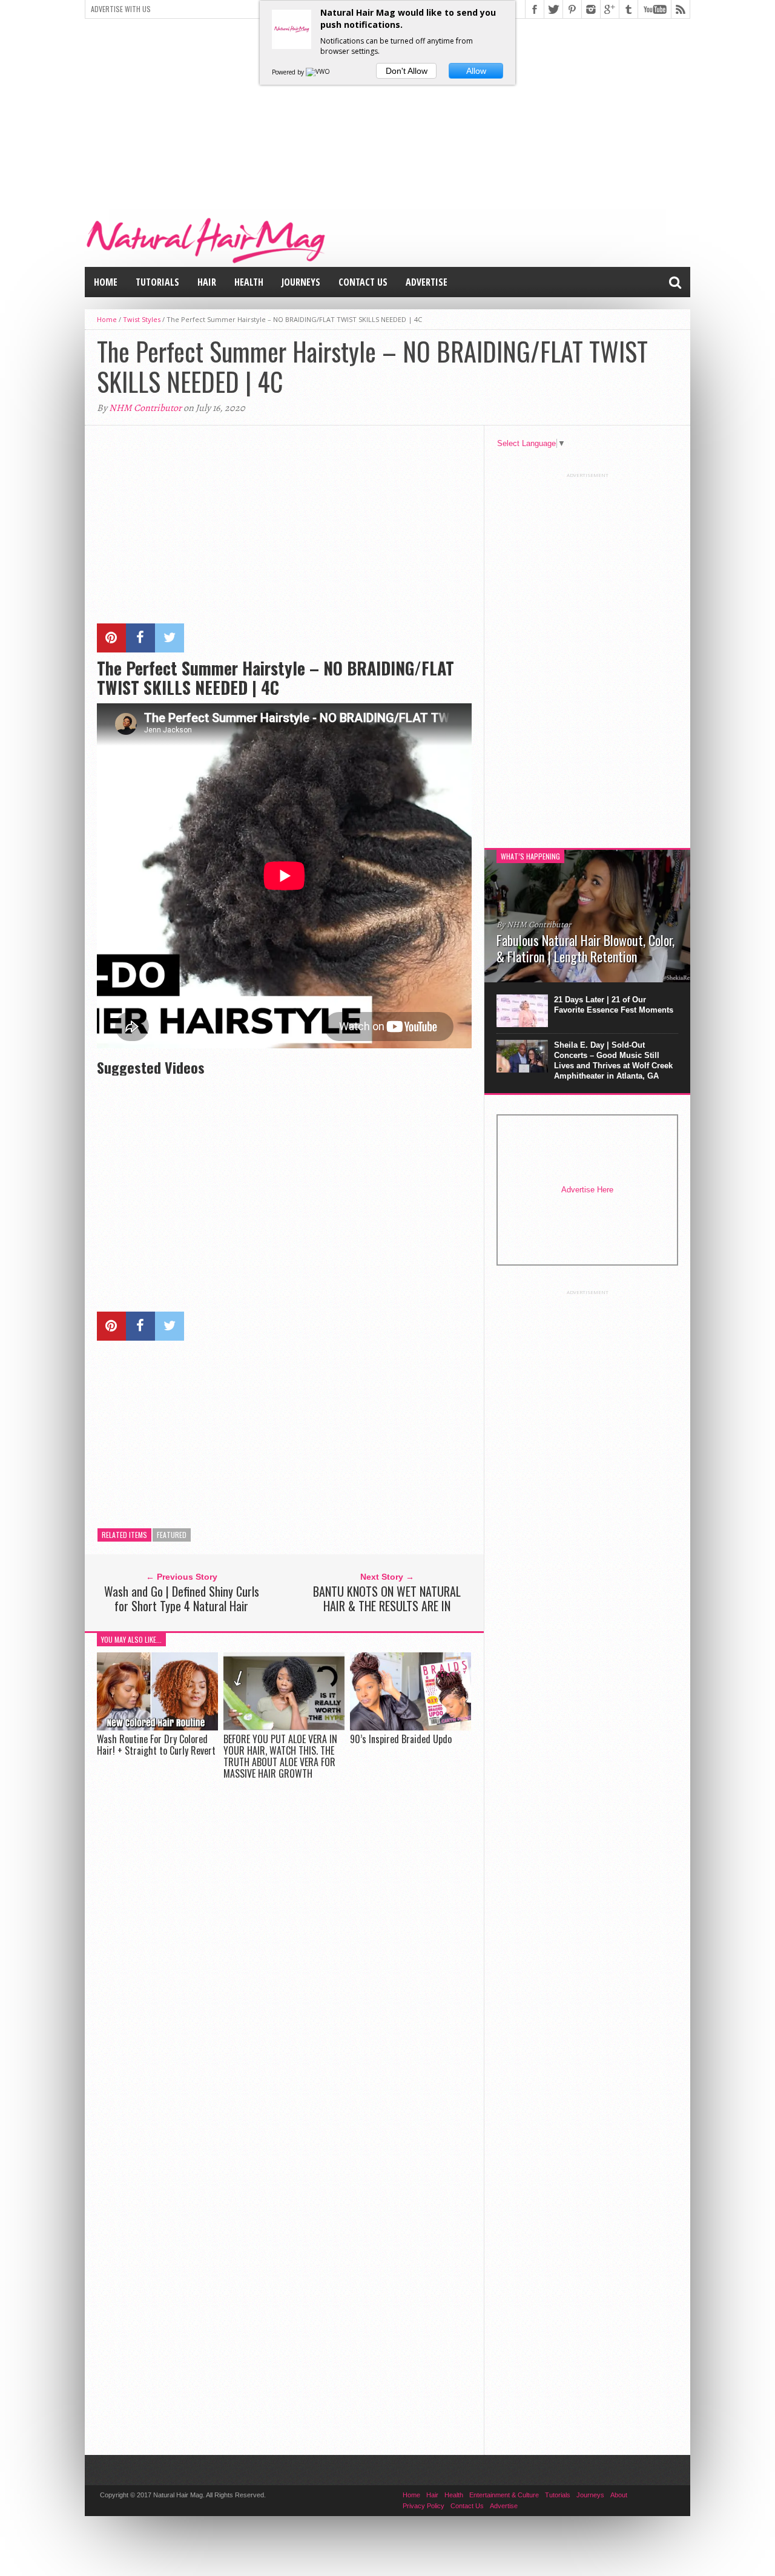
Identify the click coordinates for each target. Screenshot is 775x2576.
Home (106, 282)
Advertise (427, 282)
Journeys (301, 282)
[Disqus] (284, 1956)
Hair (207, 282)
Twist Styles (142, 319)
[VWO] (318, 72)
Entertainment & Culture (504, 2495)
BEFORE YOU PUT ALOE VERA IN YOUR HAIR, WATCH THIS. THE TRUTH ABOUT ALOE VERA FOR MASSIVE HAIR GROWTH (280, 1756)
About (619, 2495)
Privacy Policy (424, 2506)
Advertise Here (587, 1190)
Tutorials (157, 282)
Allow (476, 71)
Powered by (289, 72)
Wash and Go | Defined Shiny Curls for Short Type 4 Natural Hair (182, 1598)
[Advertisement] (387, 113)
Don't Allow (407, 71)
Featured (172, 1535)
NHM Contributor (145, 408)
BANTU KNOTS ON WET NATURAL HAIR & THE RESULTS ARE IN (387, 1598)
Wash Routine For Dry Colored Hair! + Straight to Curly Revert (156, 1745)
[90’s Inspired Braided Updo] (411, 1727)
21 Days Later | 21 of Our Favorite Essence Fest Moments (614, 1005)
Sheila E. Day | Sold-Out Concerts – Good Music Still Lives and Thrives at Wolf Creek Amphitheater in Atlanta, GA (613, 1060)
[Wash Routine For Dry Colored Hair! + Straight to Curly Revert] (157, 1727)
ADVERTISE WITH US (121, 9)
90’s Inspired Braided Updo (401, 1739)
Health (249, 282)
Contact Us (363, 282)
